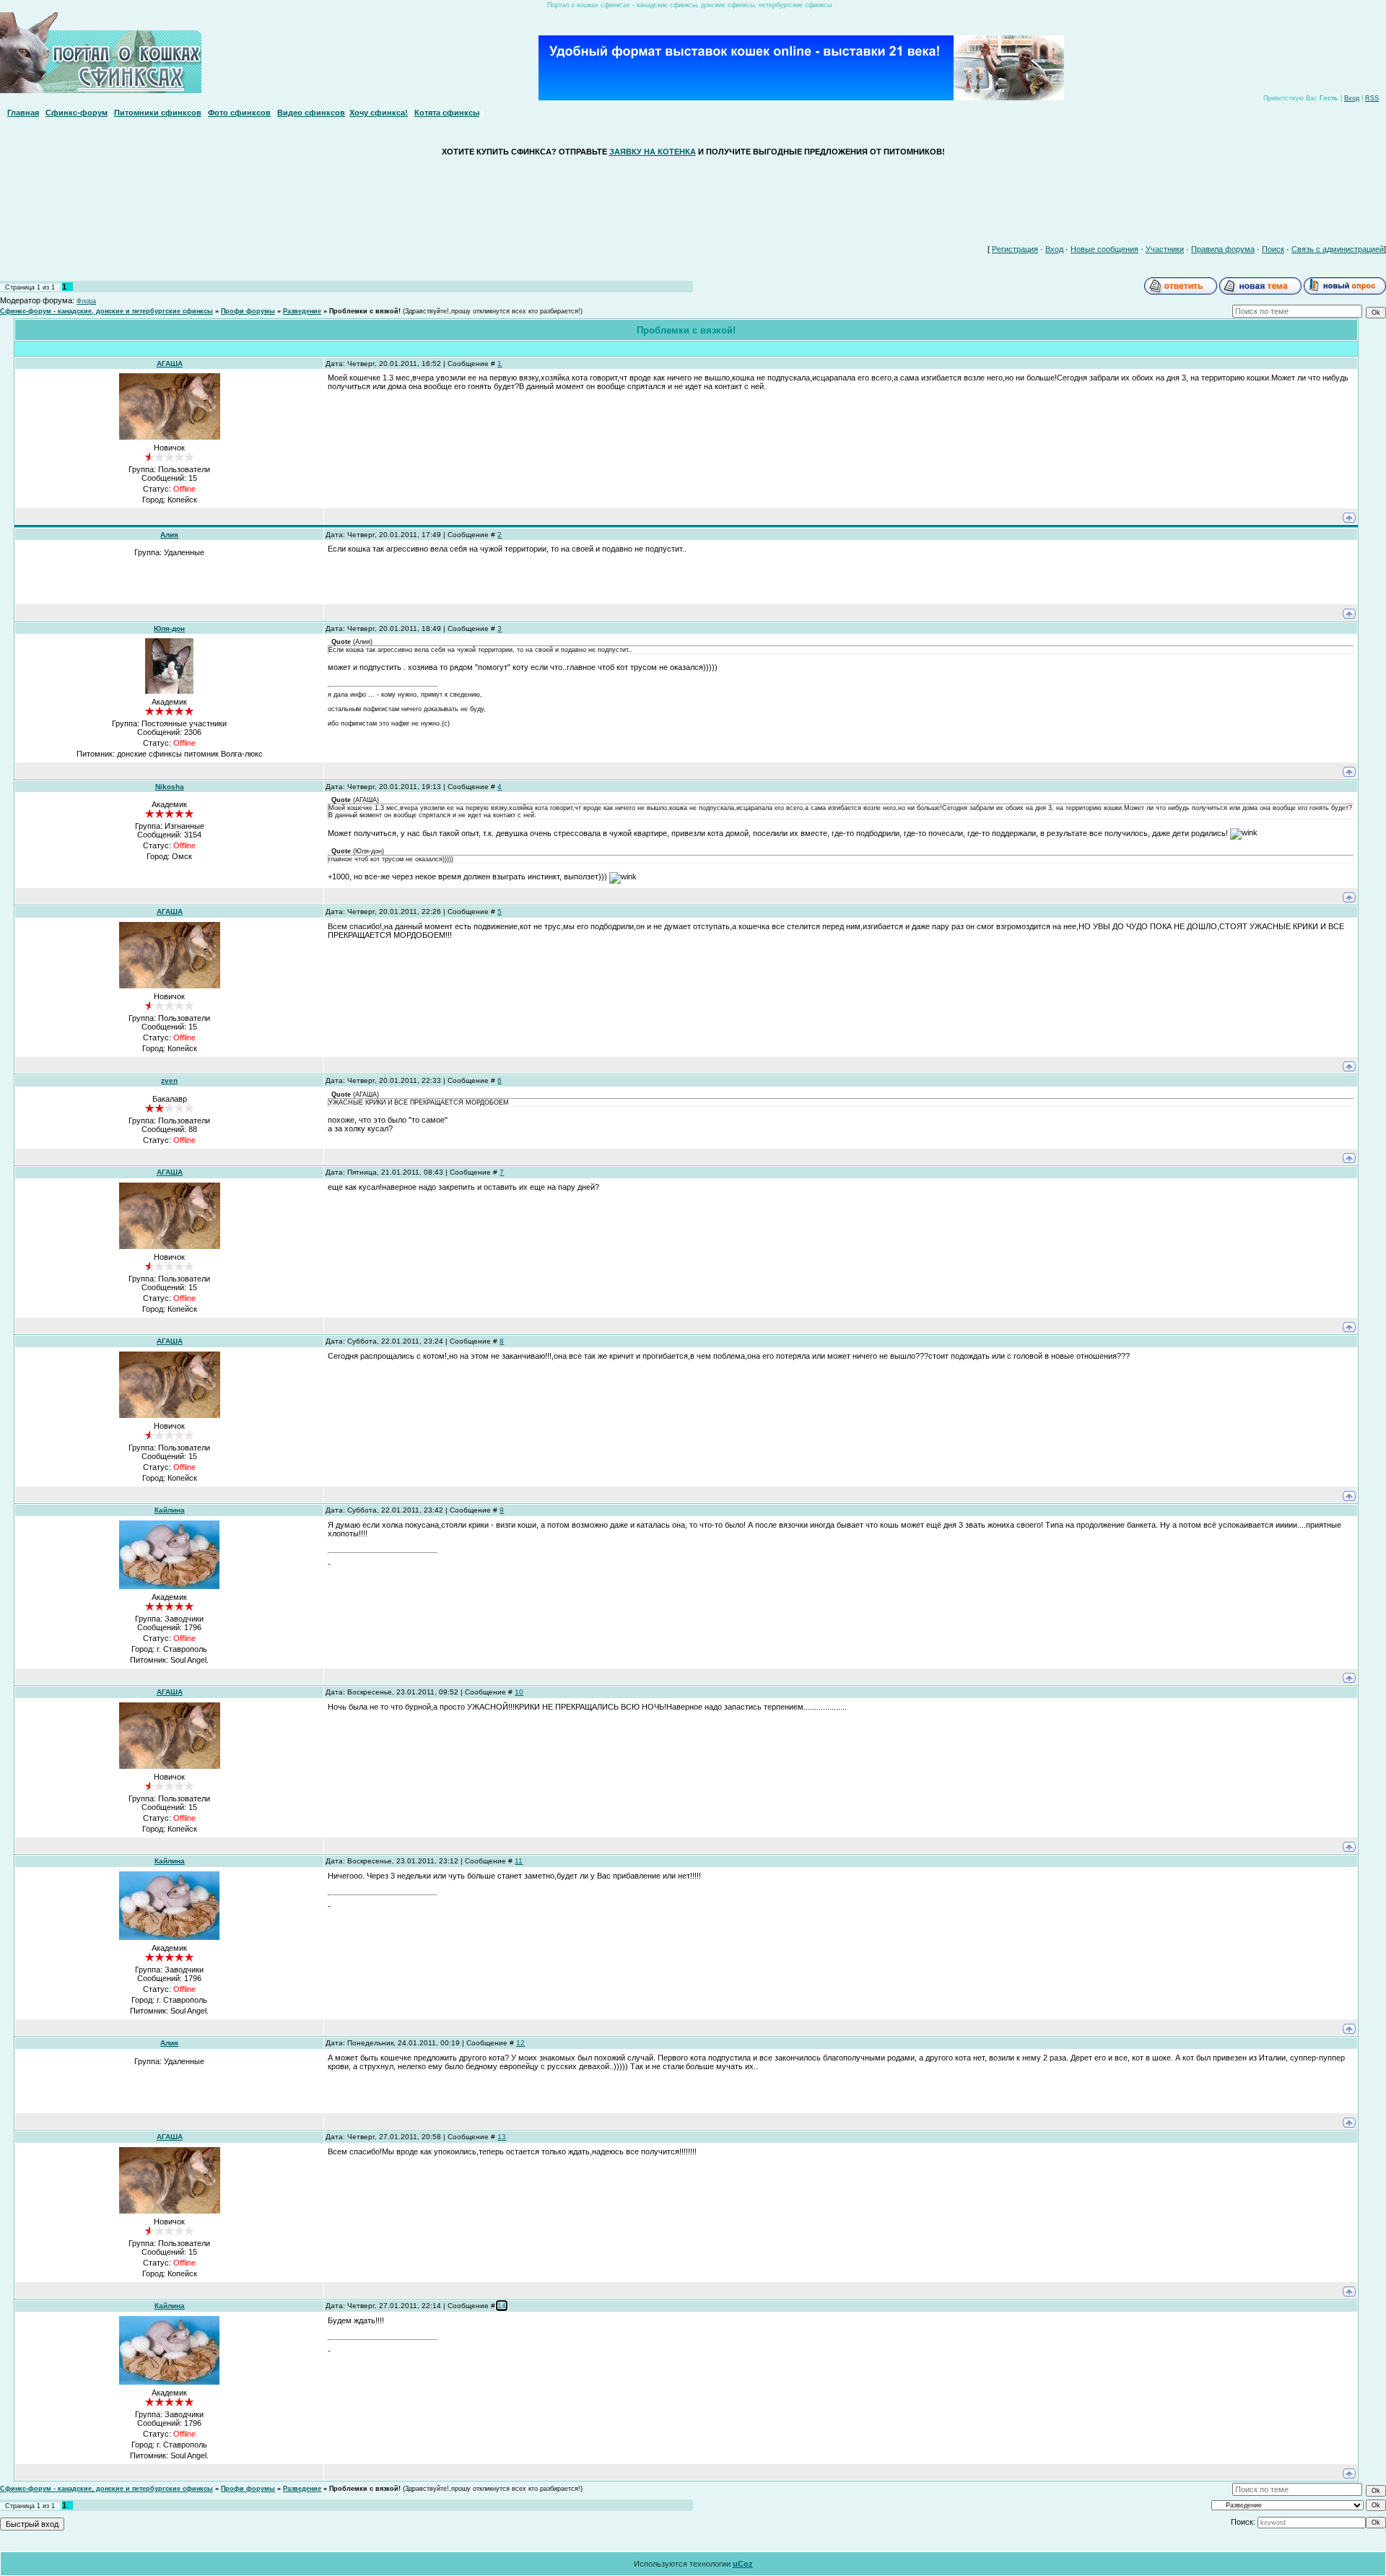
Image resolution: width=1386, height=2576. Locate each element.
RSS (1372, 98)
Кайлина (170, 1510)
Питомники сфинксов (158, 113)
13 (502, 2137)
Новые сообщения (1104, 249)
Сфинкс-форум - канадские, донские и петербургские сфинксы (106, 311)
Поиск (1273, 249)
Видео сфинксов (311, 113)
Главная (23, 113)
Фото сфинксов (239, 113)
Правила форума (1223, 249)
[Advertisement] (693, 197)
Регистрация (1015, 249)
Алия (169, 535)
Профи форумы (248, 311)
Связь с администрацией (1338, 249)
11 (519, 1861)
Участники (1165, 249)
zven (169, 1080)
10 (519, 1692)
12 (520, 2043)
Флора (86, 301)
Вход (1352, 98)
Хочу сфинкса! (379, 113)
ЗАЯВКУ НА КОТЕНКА (653, 152)
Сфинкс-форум (77, 113)
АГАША (170, 364)
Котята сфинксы (447, 113)
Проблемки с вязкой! (365, 311)
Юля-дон (169, 628)
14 (502, 2306)
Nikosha (170, 787)
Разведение (302, 311)
